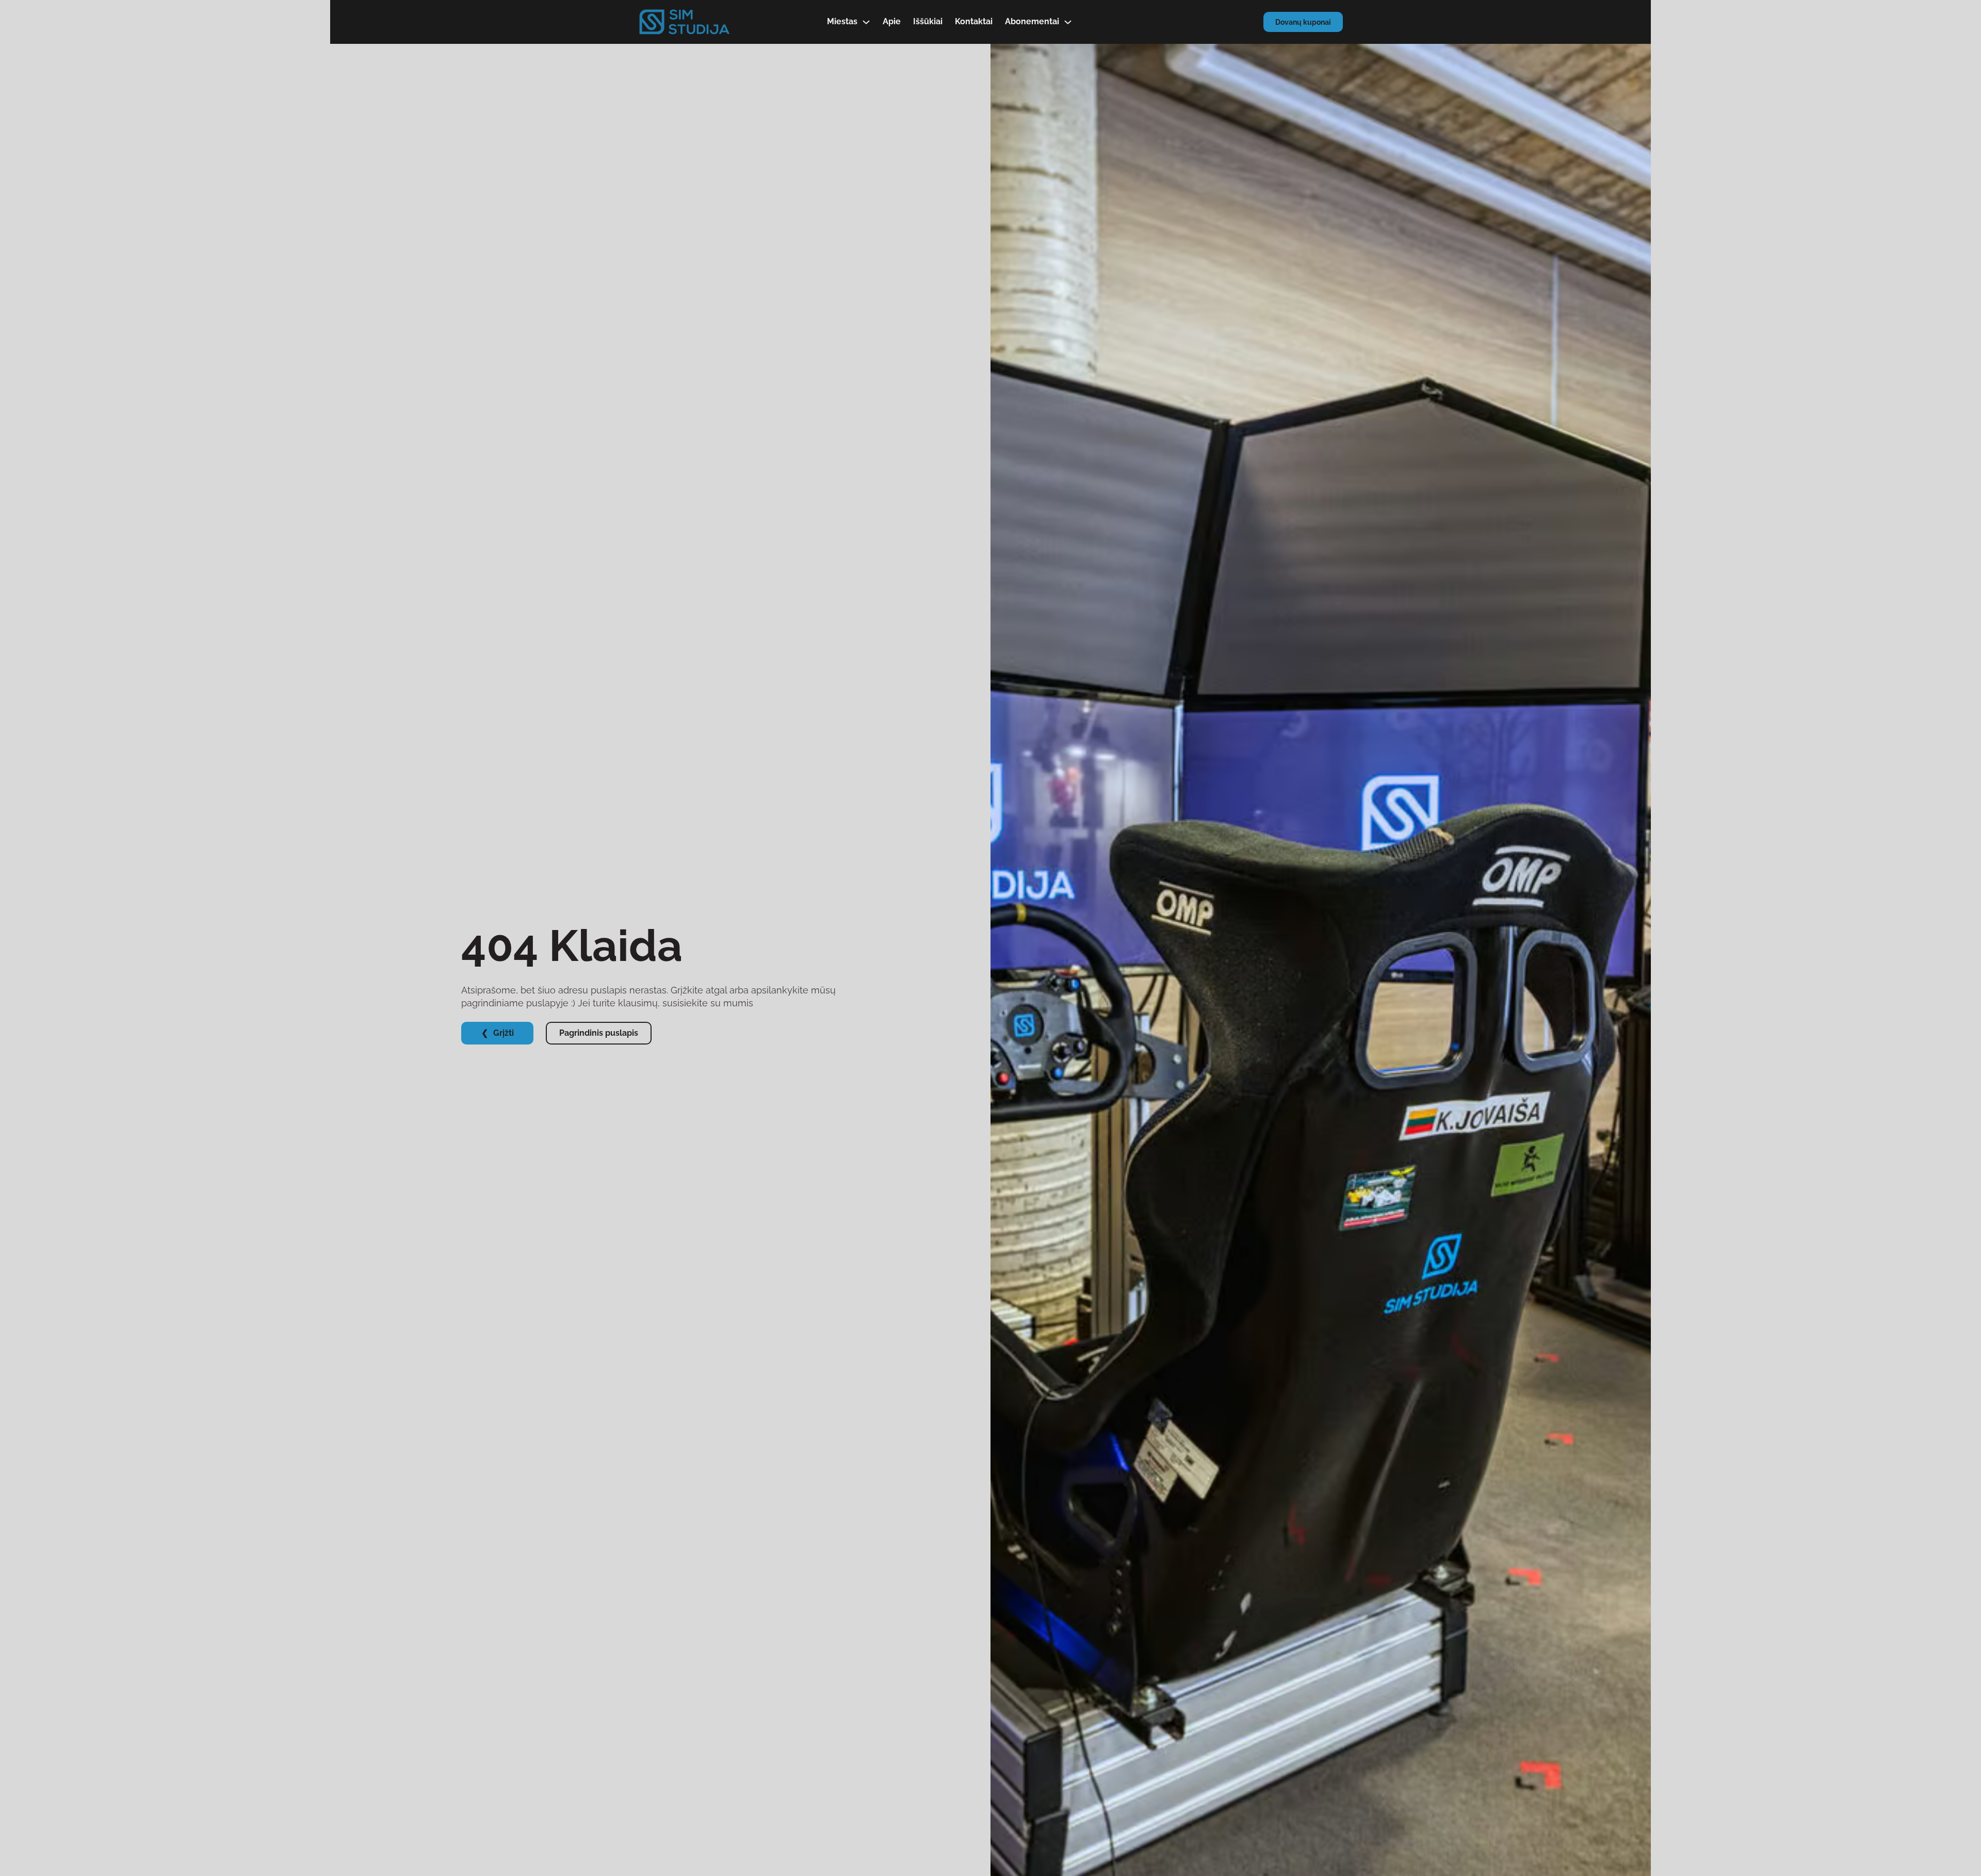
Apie (892, 21)
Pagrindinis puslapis (599, 1033)
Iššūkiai (928, 21)
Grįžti (504, 1033)
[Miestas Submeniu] (866, 22)
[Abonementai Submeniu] (1068, 22)
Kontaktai (974, 21)
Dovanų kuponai (1303, 22)
